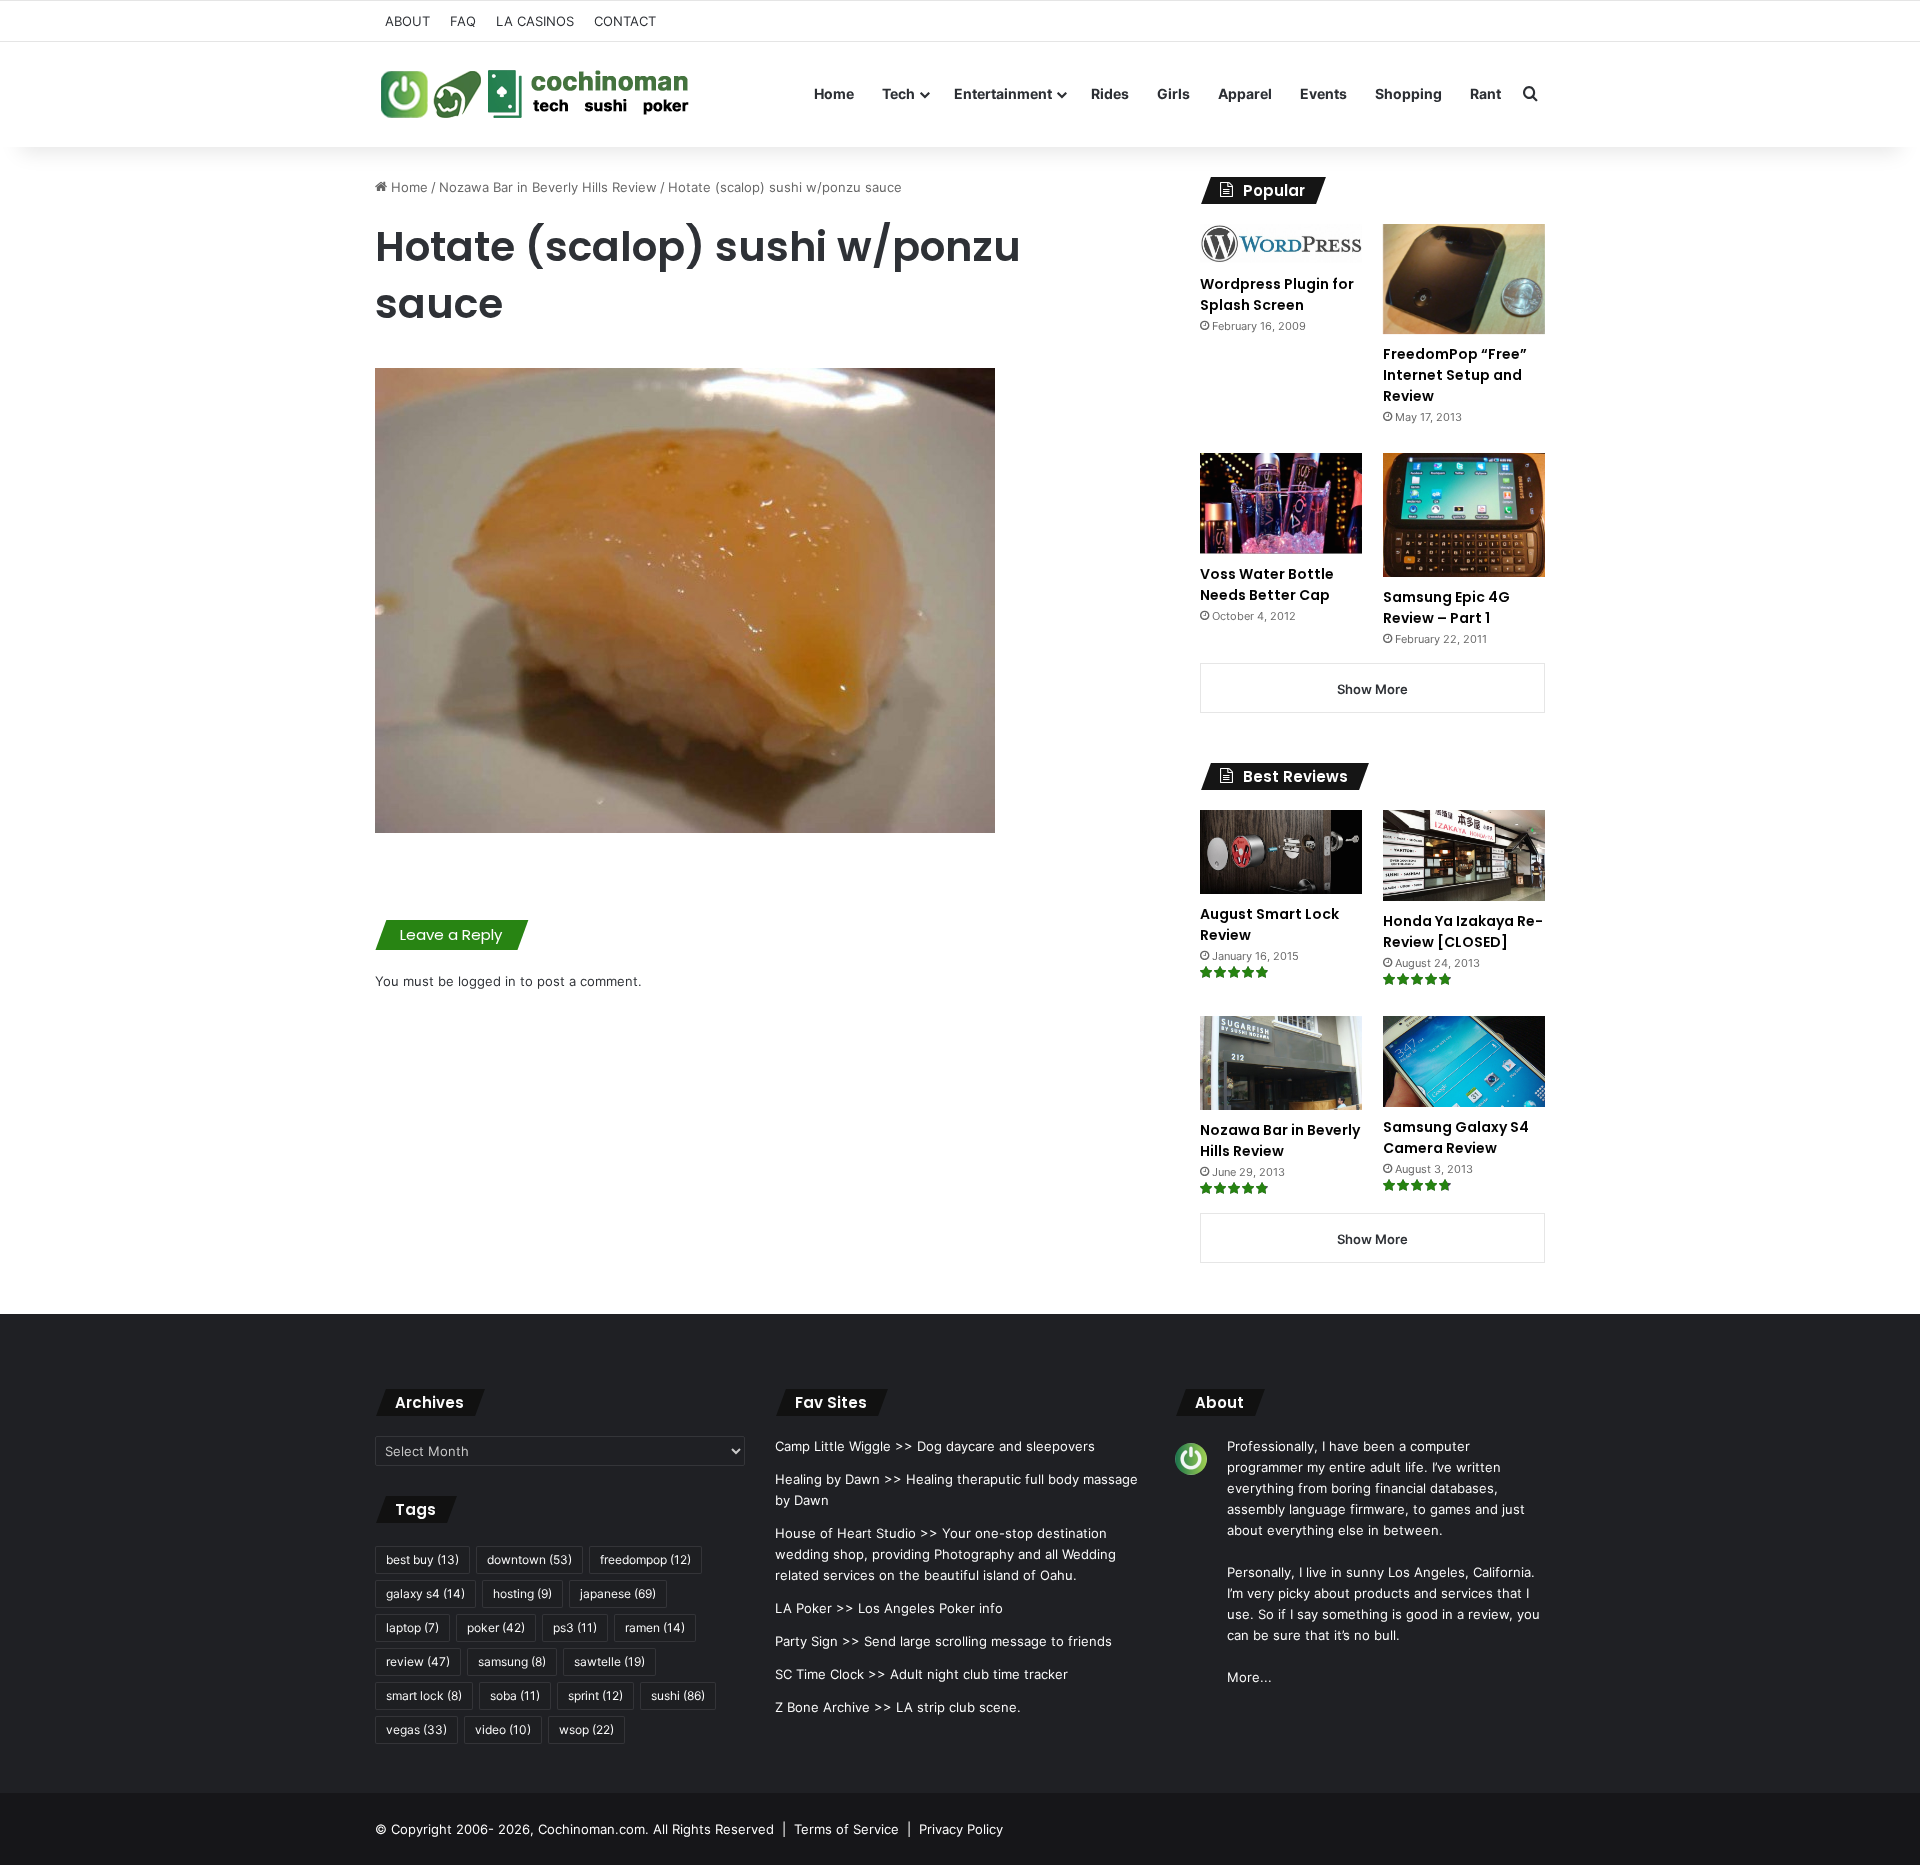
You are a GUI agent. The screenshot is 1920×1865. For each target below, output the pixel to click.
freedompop (645, 1559)
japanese (618, 1593)
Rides (1110, 93)
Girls (1173, 93)
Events (1323, 93)
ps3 (575, 1627)
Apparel (1245, 93)
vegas (416, 1729)
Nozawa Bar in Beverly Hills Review (548, 187)
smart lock (424, 1695)
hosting (522, 1593)
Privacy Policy (961, 1829)
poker (496, 1627)
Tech (898, 93)
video (503, 1729)
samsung (512, 1661)
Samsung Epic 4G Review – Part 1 (1446, 607)
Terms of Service (846, 1829)
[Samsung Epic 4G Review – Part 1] (1464, 514)
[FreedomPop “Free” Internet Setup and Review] (1464, 279)
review (418, 1661)
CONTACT (625, 21)
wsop (586, 1729)
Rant (1485, 93)
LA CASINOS (535, 21)
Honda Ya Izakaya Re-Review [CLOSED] (1463, 931)
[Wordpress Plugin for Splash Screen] (1281, 244)
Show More (1372, 689)
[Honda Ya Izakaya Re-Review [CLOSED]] (1464, 855)
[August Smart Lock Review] (1281, 852)
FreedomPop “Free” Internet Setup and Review (1455, 375)
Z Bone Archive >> (833, 1707)
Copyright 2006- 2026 (460, 1829)
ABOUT (407, 21)
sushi (678, 1695)
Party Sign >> (817, 1641)
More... (1249, 1677)
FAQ (463, 21)
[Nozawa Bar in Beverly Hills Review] (1281, 1063)
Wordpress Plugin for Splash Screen (1277, 294)
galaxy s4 (425, 1593)
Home (834, 93)
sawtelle (609, 1661)
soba (515, 1695)
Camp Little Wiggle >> (844, 1446)
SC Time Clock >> (830, 1674)
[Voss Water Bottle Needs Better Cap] (1281, 503)
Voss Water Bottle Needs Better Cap (1267, 584)
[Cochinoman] (535, 94)
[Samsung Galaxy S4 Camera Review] (1464, 1061)
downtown (529, 1559)
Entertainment (1003, 93)
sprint (595, 1695)
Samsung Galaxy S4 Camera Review (1456, 1137)
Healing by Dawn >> (838, 1479)
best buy (422, 1559)
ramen (655, 1627)
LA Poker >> (814, 1608)
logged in (487, 981)
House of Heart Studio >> (856, 1533)
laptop (412, 1627)
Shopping (1408, 93)
